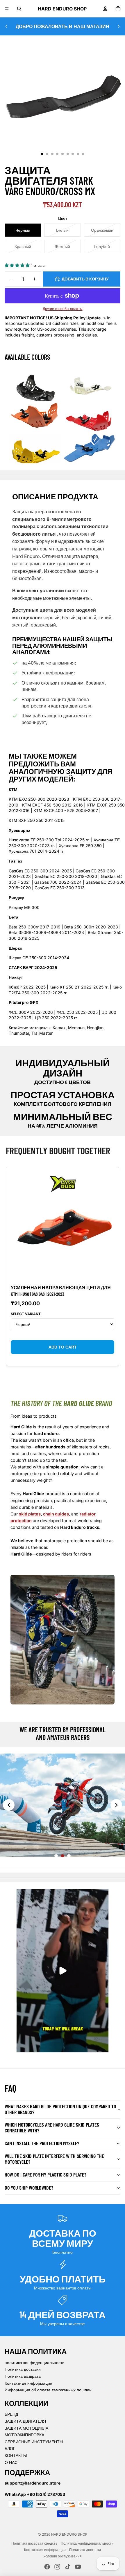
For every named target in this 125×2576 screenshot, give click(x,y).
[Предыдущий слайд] (6, 26)
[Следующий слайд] (119, 26)
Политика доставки (23, 2369)
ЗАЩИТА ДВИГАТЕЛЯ (25, 2421)
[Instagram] (57, 2567)
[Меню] (7, 9)
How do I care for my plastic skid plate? (45, 2174)
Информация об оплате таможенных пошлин (48, 2390)
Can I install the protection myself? (42, 2143)
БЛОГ (10, 2448)
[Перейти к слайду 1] (56, 1856)
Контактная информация (28, 2383)
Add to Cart (63, 1347)
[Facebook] (47, 2567)
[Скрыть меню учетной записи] (105, 9)
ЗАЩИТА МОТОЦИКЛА (26, 2428)
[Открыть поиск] (19, 9)
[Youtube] (78, 2567)
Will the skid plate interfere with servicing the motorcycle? (54, 2159)
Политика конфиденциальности (87, 2543)
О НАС (11, 2462)
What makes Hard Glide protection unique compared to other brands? (60, 2109)
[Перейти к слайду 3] (69, 1856)
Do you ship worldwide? (29, 2188)
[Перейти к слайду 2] (63, 1856)
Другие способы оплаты (63, 309)
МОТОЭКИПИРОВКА (24, 2435)
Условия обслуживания (63, 2556)
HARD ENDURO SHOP (69, 2534)
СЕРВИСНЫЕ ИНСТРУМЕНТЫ (34, 2442)
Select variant (26, 1314)
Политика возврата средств (34, 2543)
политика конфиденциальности (35, 2362)
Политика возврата (23, 2376)
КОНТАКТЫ (16, 2455)
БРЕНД (11, 2414)
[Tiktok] (68, 2567)
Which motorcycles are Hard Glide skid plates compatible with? (52, 2127)
